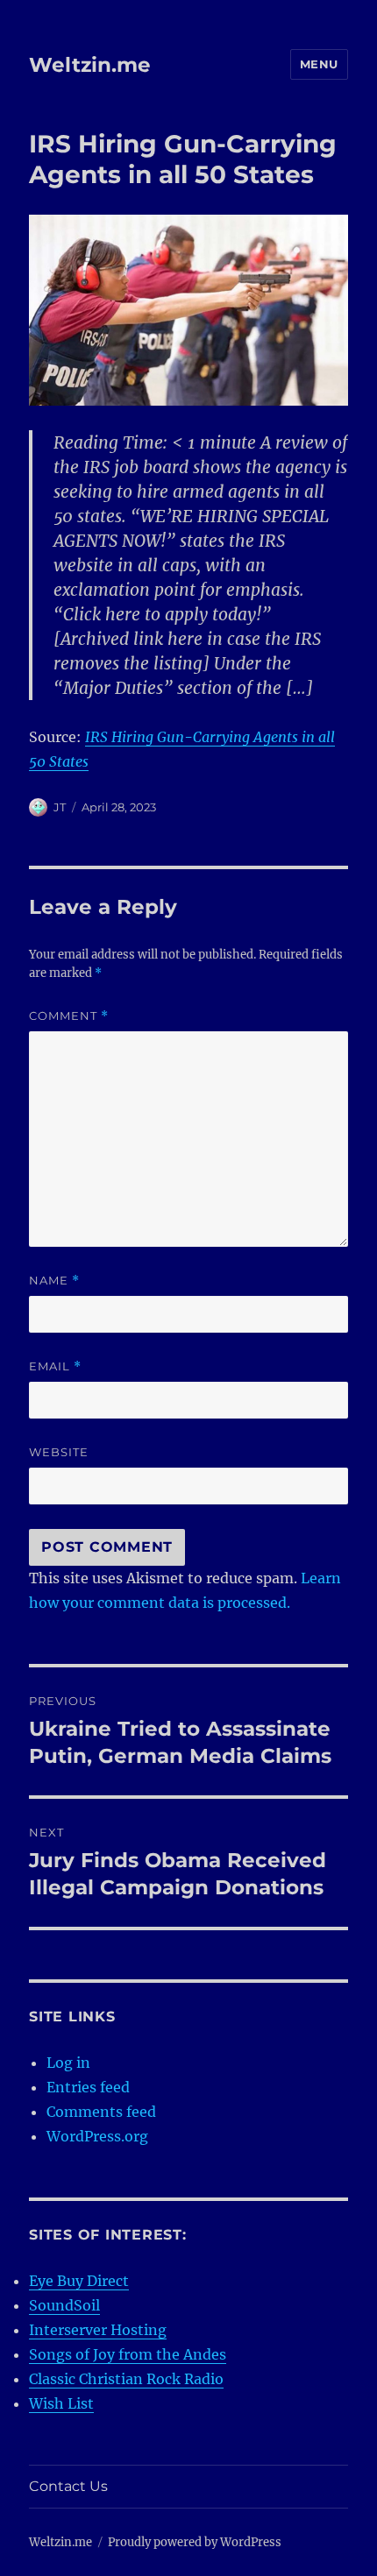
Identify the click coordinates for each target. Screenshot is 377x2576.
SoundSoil (64, 2305)
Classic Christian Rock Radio (126, 2379)
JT (60, 807)
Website (59, 1452)
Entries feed (88, 2087)
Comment (69, 1016)
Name (54, 1281)
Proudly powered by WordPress (195, 2542)
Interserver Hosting (98, 2330)
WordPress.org (97, 2136)
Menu (319, 64)
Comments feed (101, 2112)
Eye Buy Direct (79, 2281)
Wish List (61, 2403)
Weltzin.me (90, 65)
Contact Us (68, 2486)
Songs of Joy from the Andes (128, 2354)
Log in (68, 2063)
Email (55, 1366)
